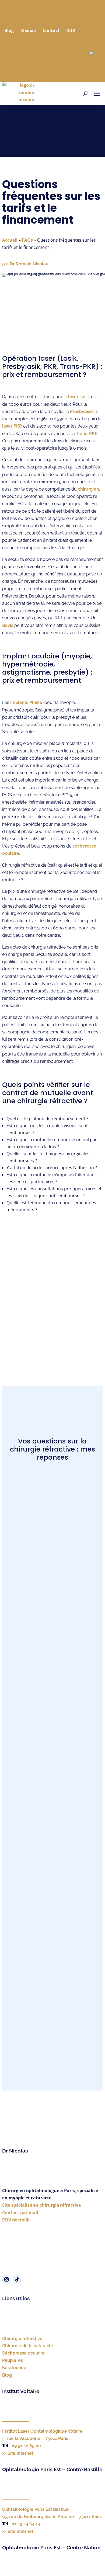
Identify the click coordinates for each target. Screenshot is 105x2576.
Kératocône (14, 2368)
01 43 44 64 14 (26, 2524)
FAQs (27, 240)
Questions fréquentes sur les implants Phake (52, 1647)
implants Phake (26, 702)
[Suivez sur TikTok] (17, 2279)
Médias (28, 30)
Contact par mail (20, 2213)
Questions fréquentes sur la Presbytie (52, 1944)
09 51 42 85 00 (26, 2446)
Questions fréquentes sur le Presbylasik (52, 1908)
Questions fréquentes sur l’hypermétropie (52, 1683)
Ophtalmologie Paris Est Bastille (35, 2509)
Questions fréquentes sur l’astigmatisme (52, 1494)
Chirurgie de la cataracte (28, 2346)
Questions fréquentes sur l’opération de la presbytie (52, 1771)
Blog (9, 30)
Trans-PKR (87, 434)
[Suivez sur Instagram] (6, 2279)
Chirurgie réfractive (22, 2339)
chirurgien (88, 489)
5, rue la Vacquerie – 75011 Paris (35, 2438)
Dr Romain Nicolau (29, 264)
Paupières (13, 2360)
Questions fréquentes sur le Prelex (52, 1603)
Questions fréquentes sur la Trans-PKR (52, 1530)
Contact (51, 30)
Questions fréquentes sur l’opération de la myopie (52, 1727)
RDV (71, 30)
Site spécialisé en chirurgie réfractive (41, 2205)
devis (8, 625)
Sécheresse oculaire (23, 2353)
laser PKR (12, 426)
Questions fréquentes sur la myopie (52, 1981)
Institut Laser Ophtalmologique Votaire (42, 2431)
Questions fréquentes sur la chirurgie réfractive (52, 2025)
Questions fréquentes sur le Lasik (52, 1567)
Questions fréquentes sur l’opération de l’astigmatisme (52, 1818)
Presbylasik (82, 412)
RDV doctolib (16, 2220)
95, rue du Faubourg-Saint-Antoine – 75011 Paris (52, 2517)
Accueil (10, 240)
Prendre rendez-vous (52, 1311)
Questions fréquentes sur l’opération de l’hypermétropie (52, 1868)
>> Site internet (18, 2453)
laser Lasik (79, 397)
